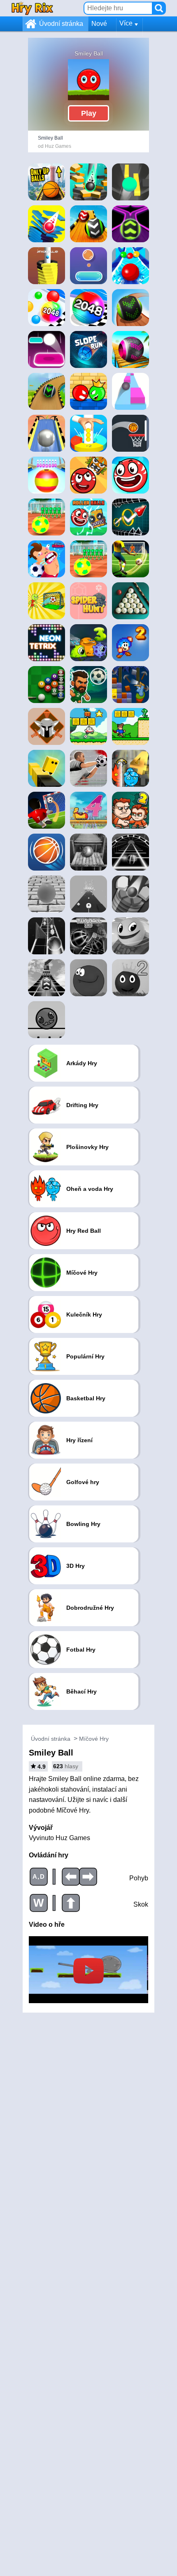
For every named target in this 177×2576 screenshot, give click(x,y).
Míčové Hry (94, 1739)
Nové (99, 24)
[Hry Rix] (32, 8)
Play (89, 113)
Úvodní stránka (61, 24)
